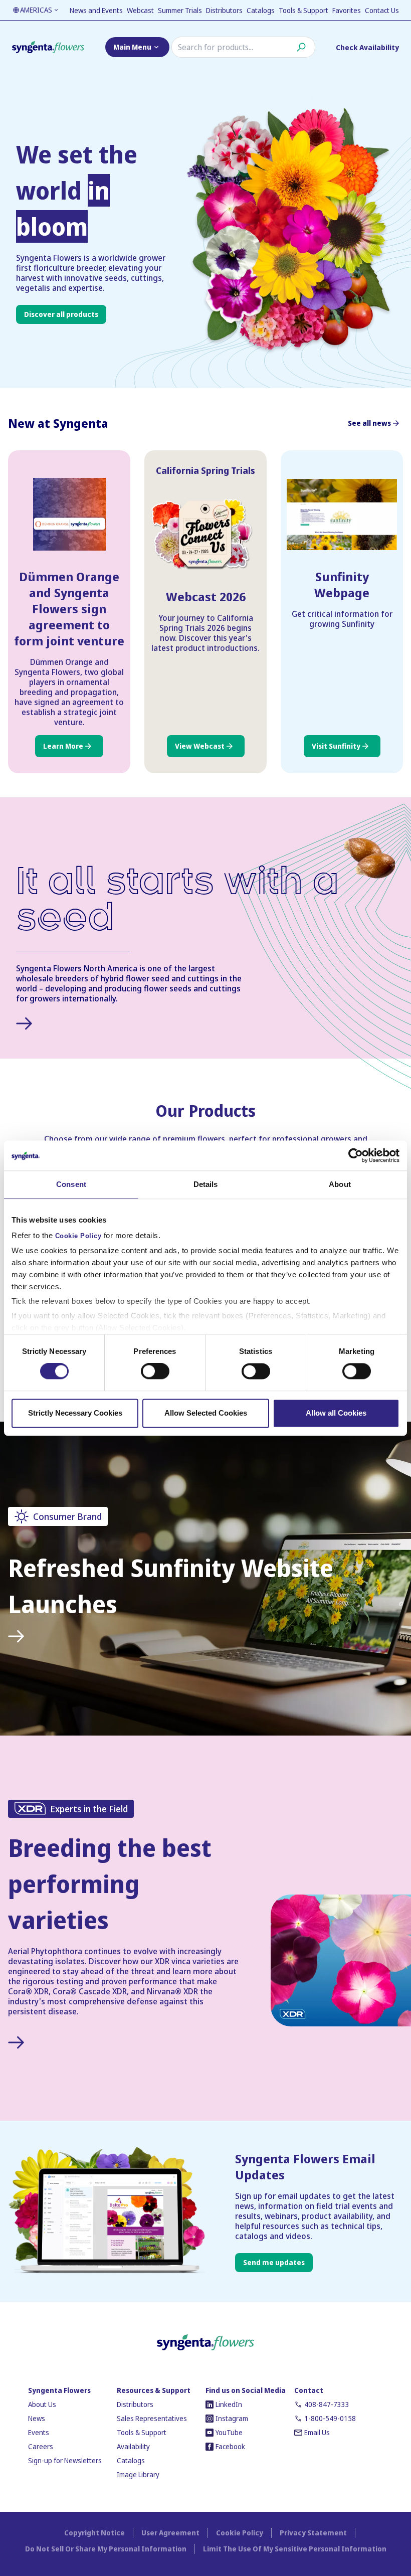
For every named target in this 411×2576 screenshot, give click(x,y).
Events (39, 2432)
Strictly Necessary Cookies (75, 1413)
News (37, 2418)
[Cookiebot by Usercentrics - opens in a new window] (356, 1155)
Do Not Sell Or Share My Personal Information (106, 2549)
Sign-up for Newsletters (65, 2460)
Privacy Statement (313, 2533)
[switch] (155, 1371)
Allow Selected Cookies (206, 1413)
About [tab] (340, 1184)
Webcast (140, 10)
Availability (133, 2446)
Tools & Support (303, 10)
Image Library (138, 2474)
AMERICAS (36, 10)
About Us (42, 2404)
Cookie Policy (78, 1236)
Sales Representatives (152, 2418)
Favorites (347, 10)
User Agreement (170, 2533)
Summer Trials (180, 10)
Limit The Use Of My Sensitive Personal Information (295, 2549)
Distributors (224, 10)
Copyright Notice (94, 2533)
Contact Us (382, 10)
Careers (41, 2446)
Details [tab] (206, 1184)
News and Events (96, 10)
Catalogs (261, 10)
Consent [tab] (71, 1184)
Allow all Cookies (336, 1413)
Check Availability (367, 47)
